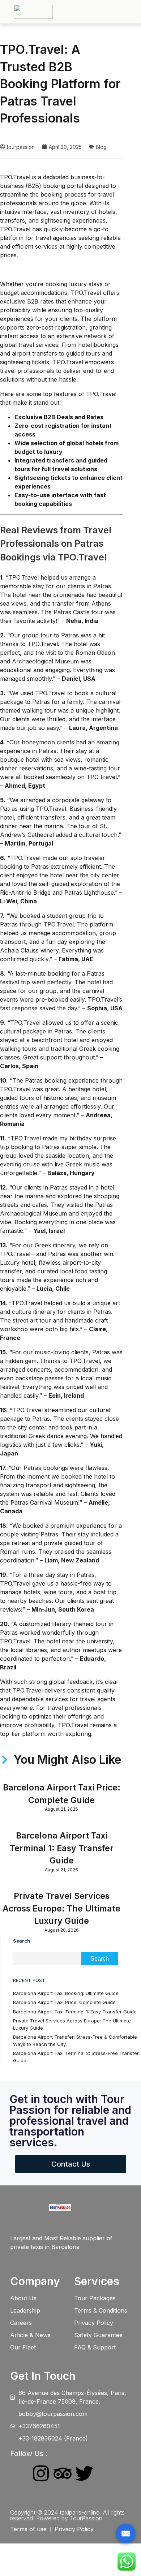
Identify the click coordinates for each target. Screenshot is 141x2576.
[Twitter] (84, 2473)
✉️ (126, 2533)
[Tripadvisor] (63, 2473)
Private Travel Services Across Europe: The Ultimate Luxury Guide (61, 1908)
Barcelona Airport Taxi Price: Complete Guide (64, 2002)
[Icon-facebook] (19, 2473)
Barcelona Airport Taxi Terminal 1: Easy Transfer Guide (62, 1848)
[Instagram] (41, 2473)
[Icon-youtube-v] (106, 2473)
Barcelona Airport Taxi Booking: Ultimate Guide (66, 1993)
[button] (135, 12)
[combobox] (47, 1959)
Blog (101, 147)
